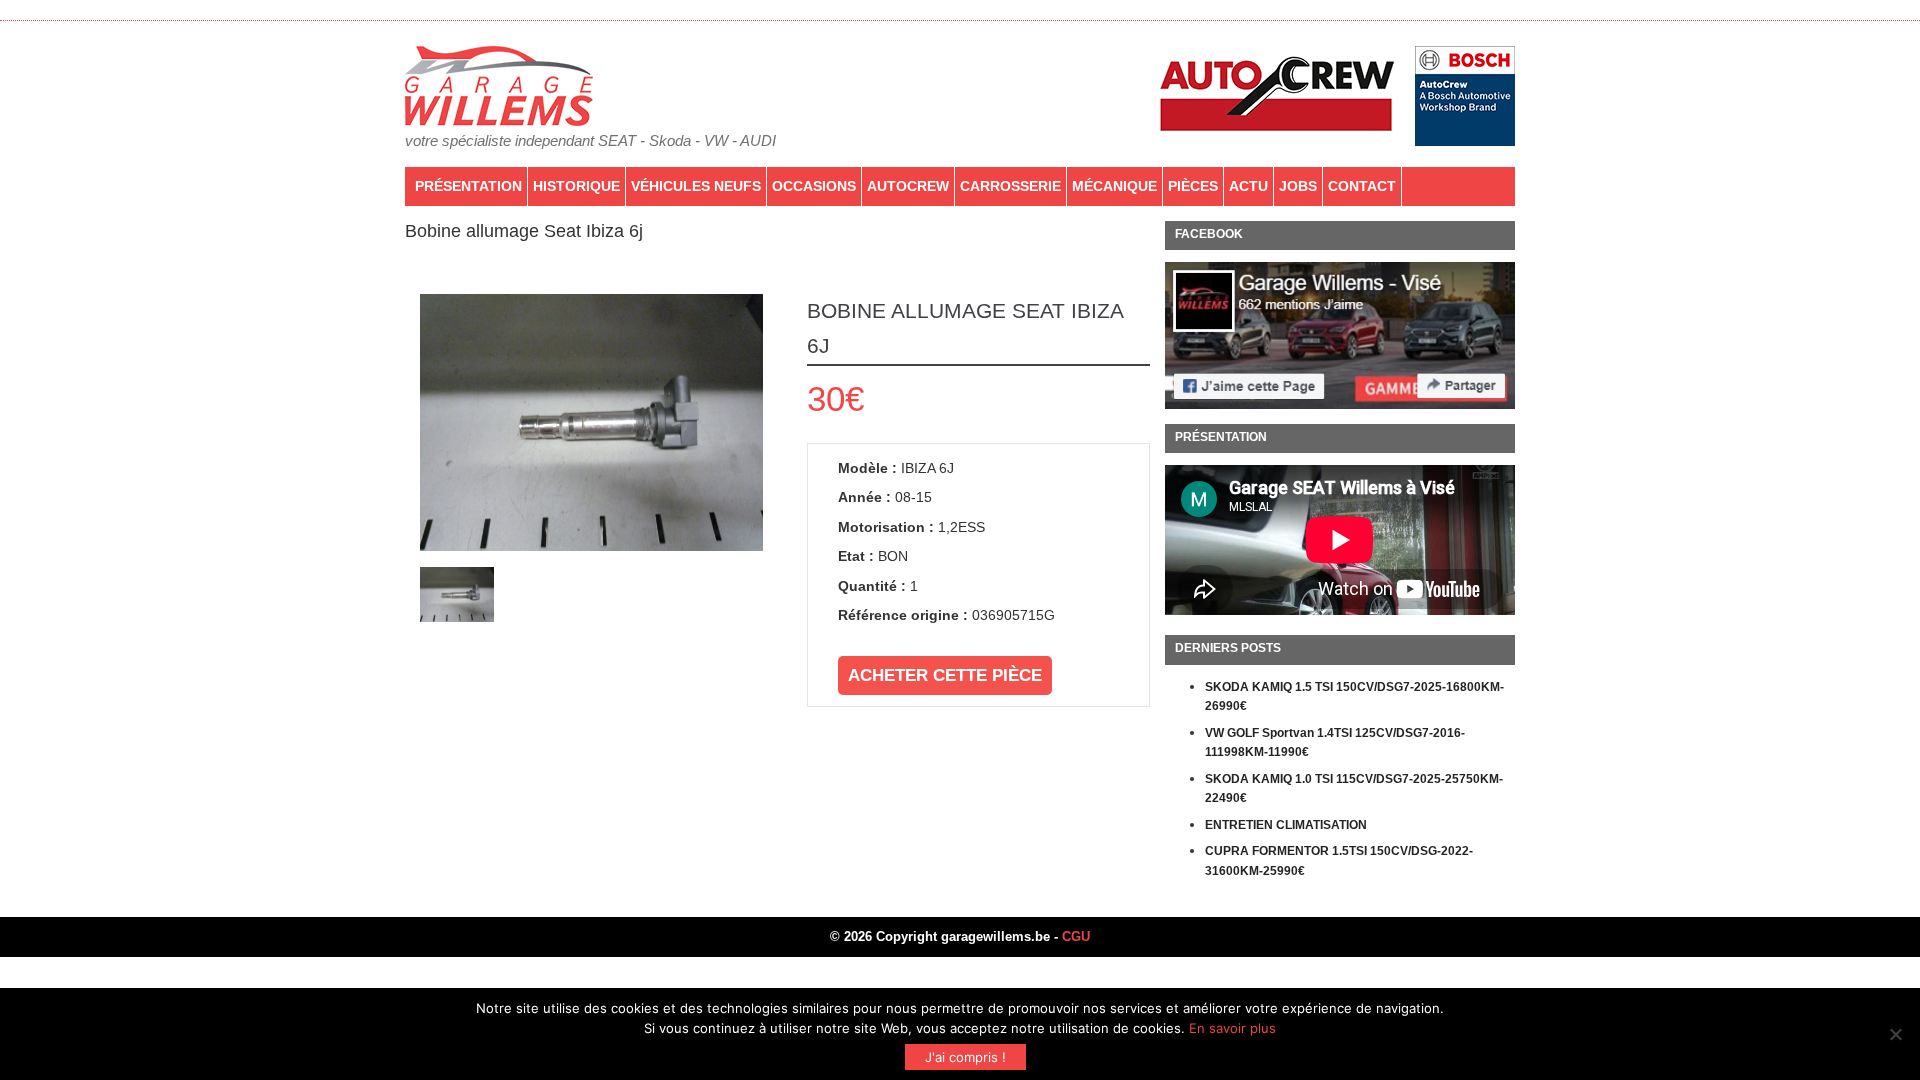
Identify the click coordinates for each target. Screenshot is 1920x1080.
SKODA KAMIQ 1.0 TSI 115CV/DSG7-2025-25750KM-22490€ (1354, 789)
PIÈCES (1193, 186)
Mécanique (1114, 186)
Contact (1362, 186)
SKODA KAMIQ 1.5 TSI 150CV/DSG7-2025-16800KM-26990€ (1354, 697)
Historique (576, 186)
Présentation (468, 186)
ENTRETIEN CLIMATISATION (1286, 825)
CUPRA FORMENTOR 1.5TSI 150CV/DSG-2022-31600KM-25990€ (1339, 861)
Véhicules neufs (696, 186)
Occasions (814, 186)
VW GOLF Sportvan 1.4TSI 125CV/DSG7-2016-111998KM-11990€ (1335, 743)
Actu (1248, 186)
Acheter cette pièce (945, 675)
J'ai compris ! (965, 1057)
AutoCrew (908, 186)
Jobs (1298, 186)
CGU (1076, 936)
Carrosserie (1010, 186)
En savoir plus (1232, 1028)
